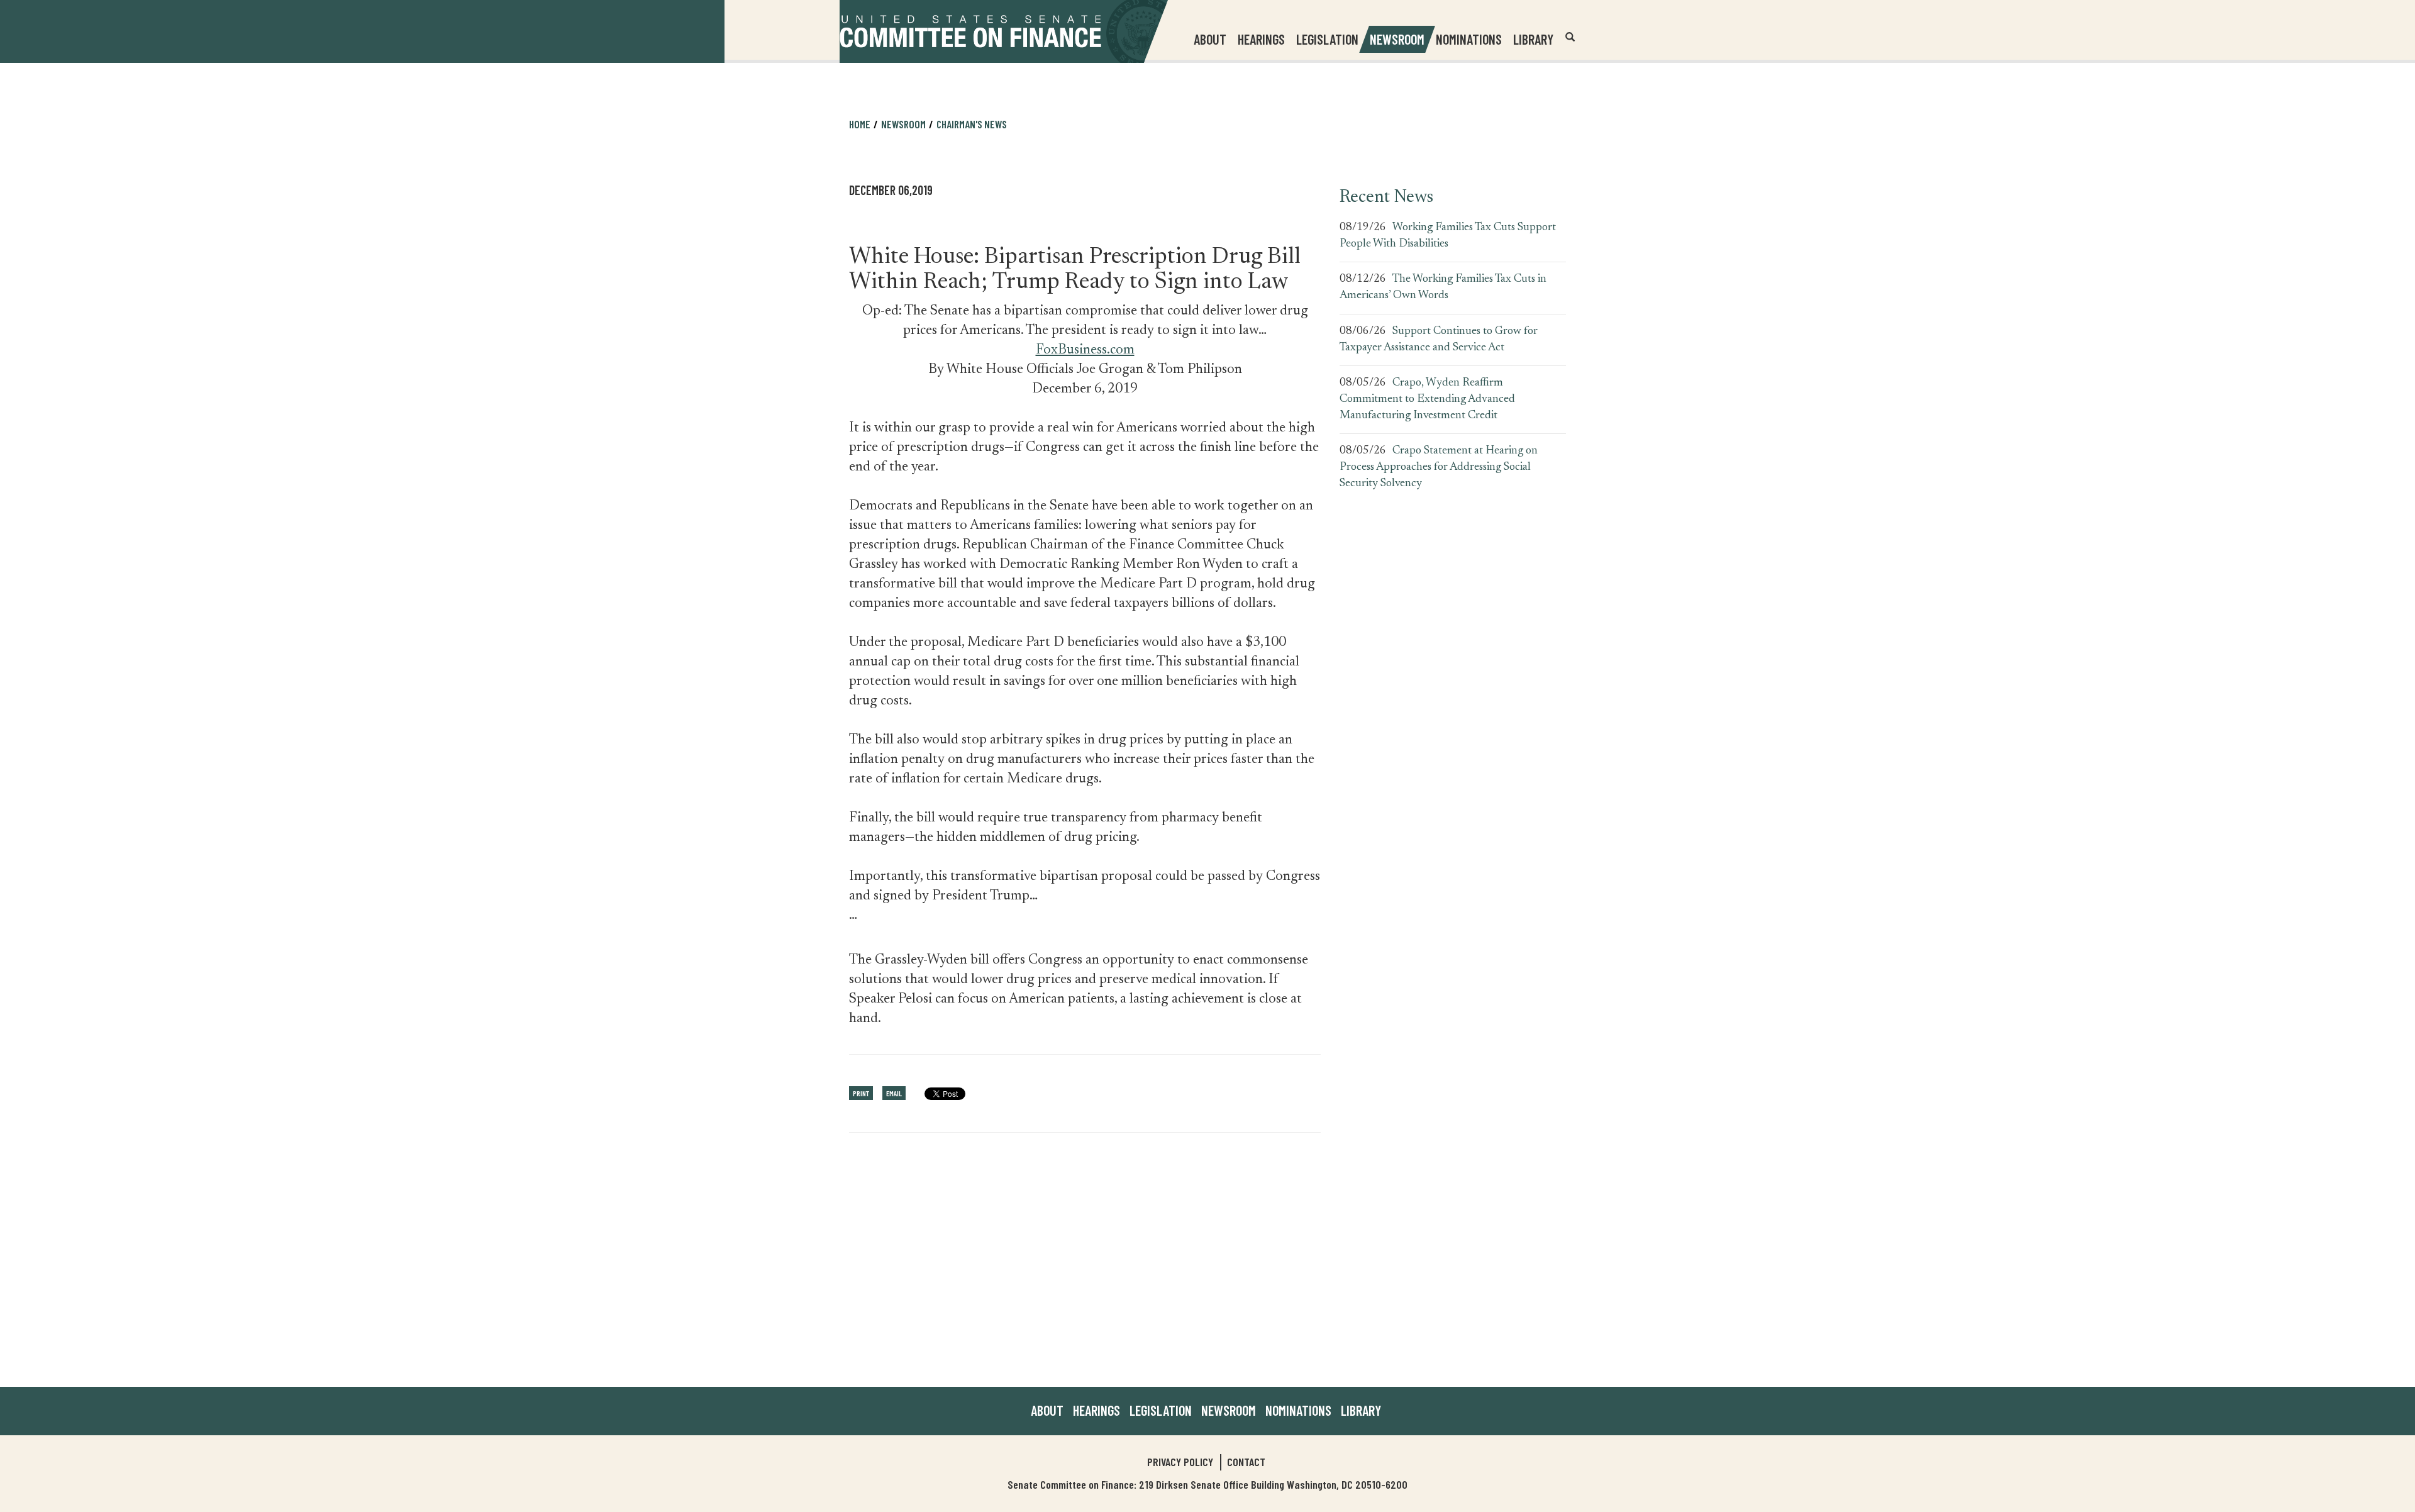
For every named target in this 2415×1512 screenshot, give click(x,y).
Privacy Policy (1180, 1462)
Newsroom (1229, 1410)
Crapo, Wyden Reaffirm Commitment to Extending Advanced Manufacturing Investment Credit (1427, 399)
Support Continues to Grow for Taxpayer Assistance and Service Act (1439, 340)
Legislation (1327, 39)
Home (860, 124)
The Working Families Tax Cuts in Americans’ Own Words (1443, 287)
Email (894, 1093)
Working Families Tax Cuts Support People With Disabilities (1448, 236)
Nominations (1469, 39)
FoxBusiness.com (1085, 350)
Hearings (1261, 39)
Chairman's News (972, 124)
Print (861, 1093)
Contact (1246, 1462)
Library (1533, 39)
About (1047, 1410)
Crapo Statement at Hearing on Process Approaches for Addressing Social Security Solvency (1439, 467)
